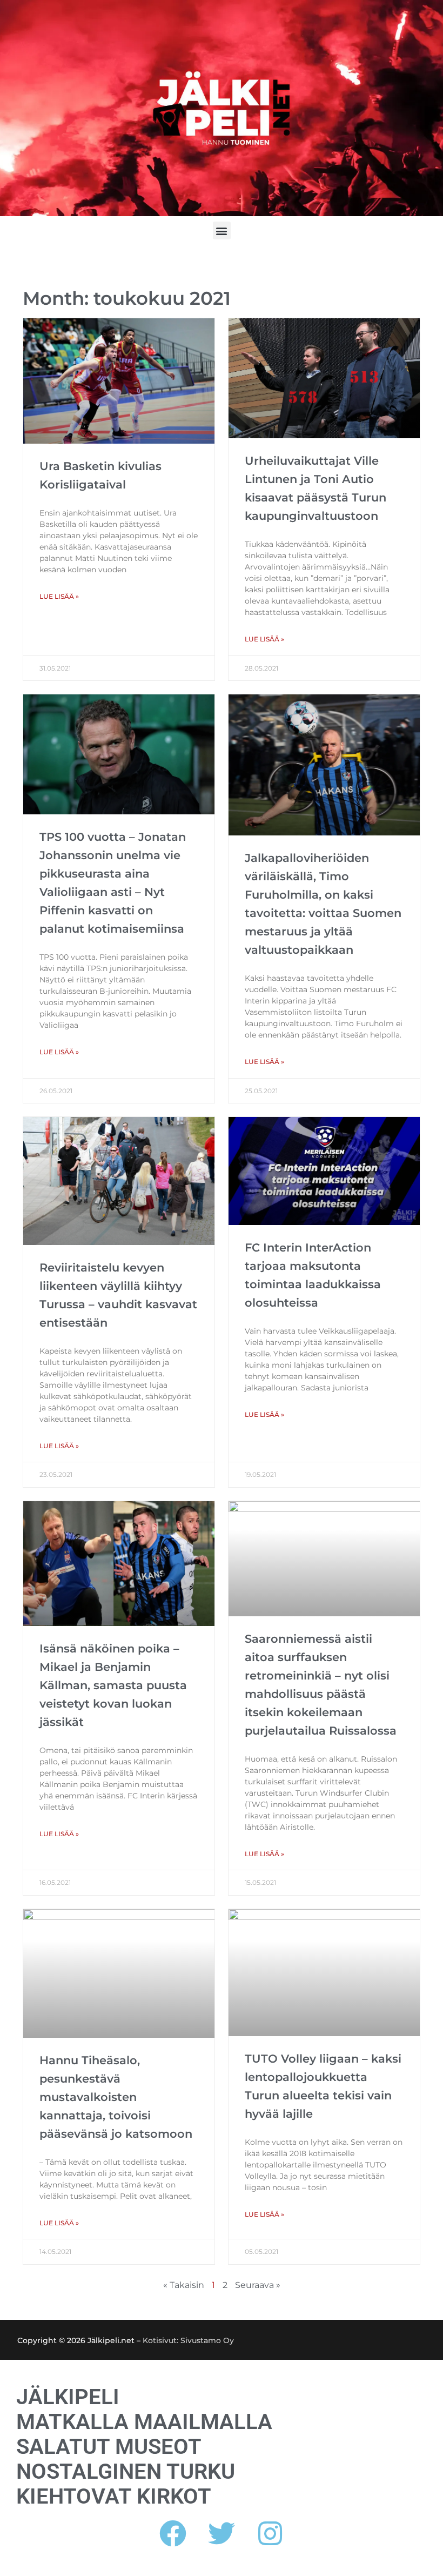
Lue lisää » (59, 596)
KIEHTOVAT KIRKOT (114, 2497)
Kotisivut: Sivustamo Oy (188, 2340)
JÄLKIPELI (68, 2397)
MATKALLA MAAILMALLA (144, 2422)
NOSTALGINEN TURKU (126, 2472)
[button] (222, 230)
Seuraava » (258, 2285)
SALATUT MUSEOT (109, 2447)
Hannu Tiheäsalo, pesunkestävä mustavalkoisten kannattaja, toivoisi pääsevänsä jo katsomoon (116, 2097)
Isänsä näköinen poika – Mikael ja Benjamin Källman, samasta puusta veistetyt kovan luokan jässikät (113, 1685)
